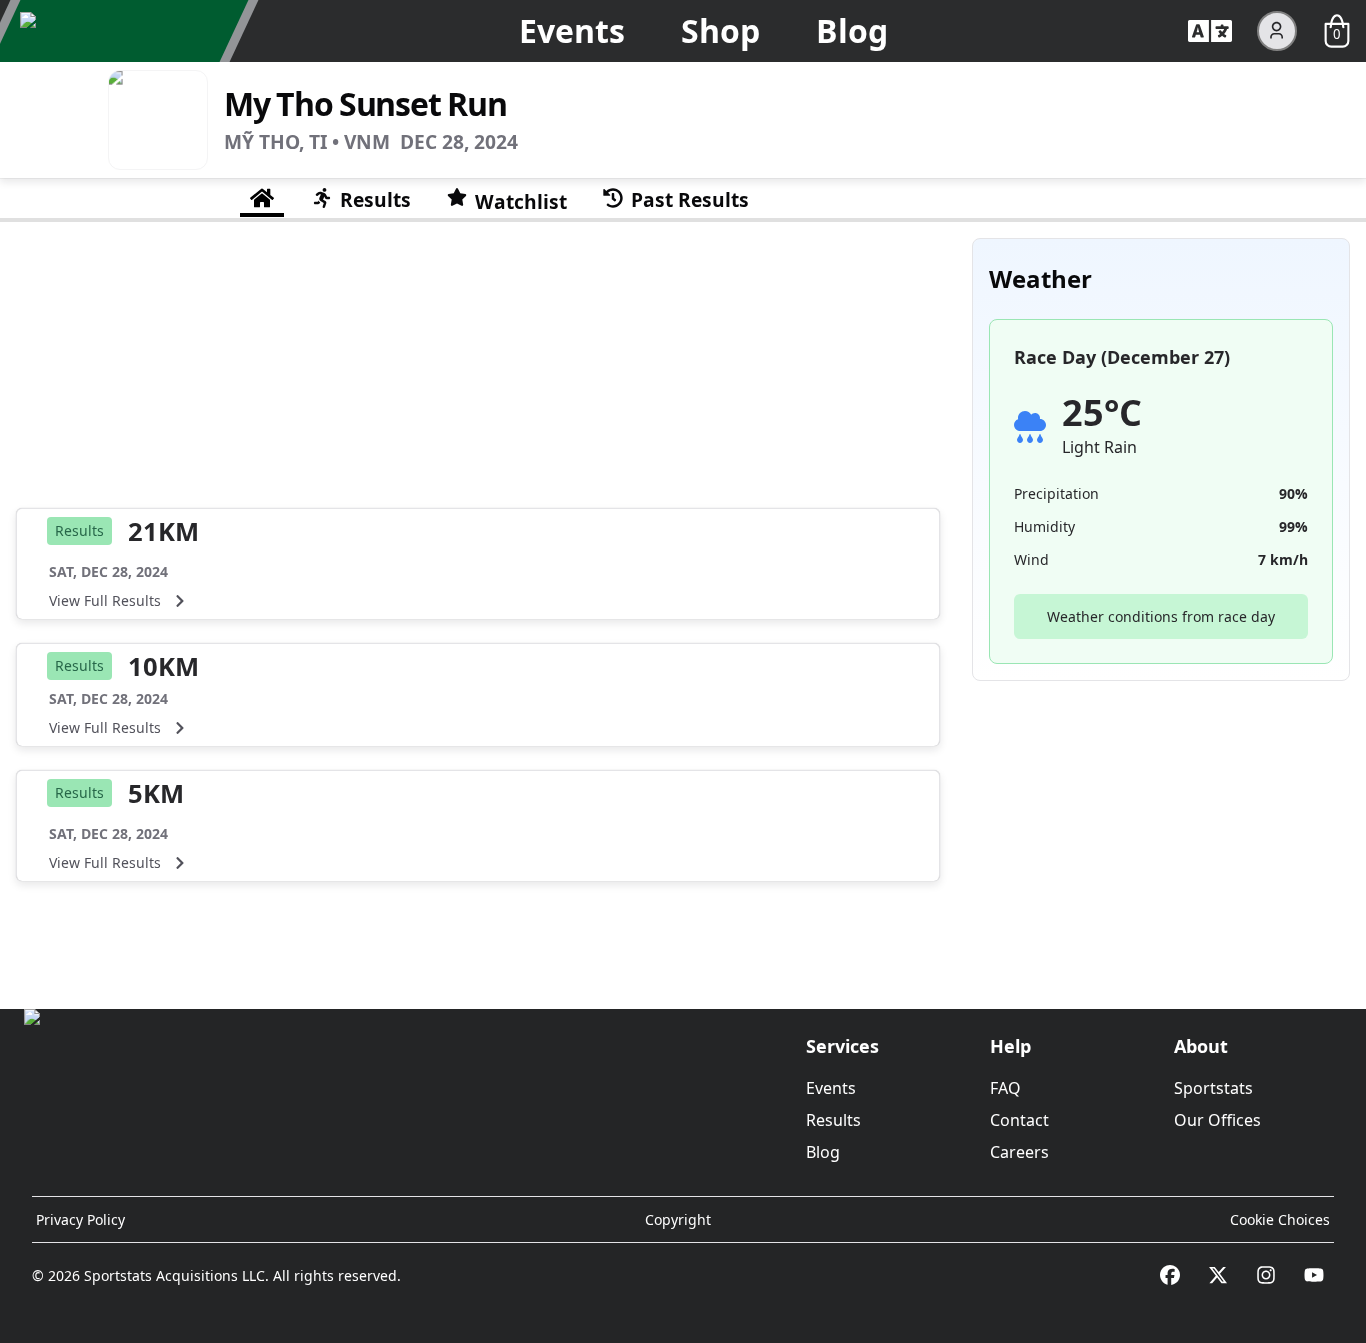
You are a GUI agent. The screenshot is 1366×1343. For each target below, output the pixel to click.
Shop (720, 30)
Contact (1019, 1120)
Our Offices (1217, 1120)
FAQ (1005, 1088)
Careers (1019, 1152)
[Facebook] (1170, 1275)
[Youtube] (1314, 1275)
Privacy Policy (80, 1219)
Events (572, 30)
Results (833, 1120)
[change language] (1210, 31)
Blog (852, 30)
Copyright (678, 1219)
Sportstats (1213, 1088)
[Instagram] (1266, 1275)
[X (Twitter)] (1218, 1275)
